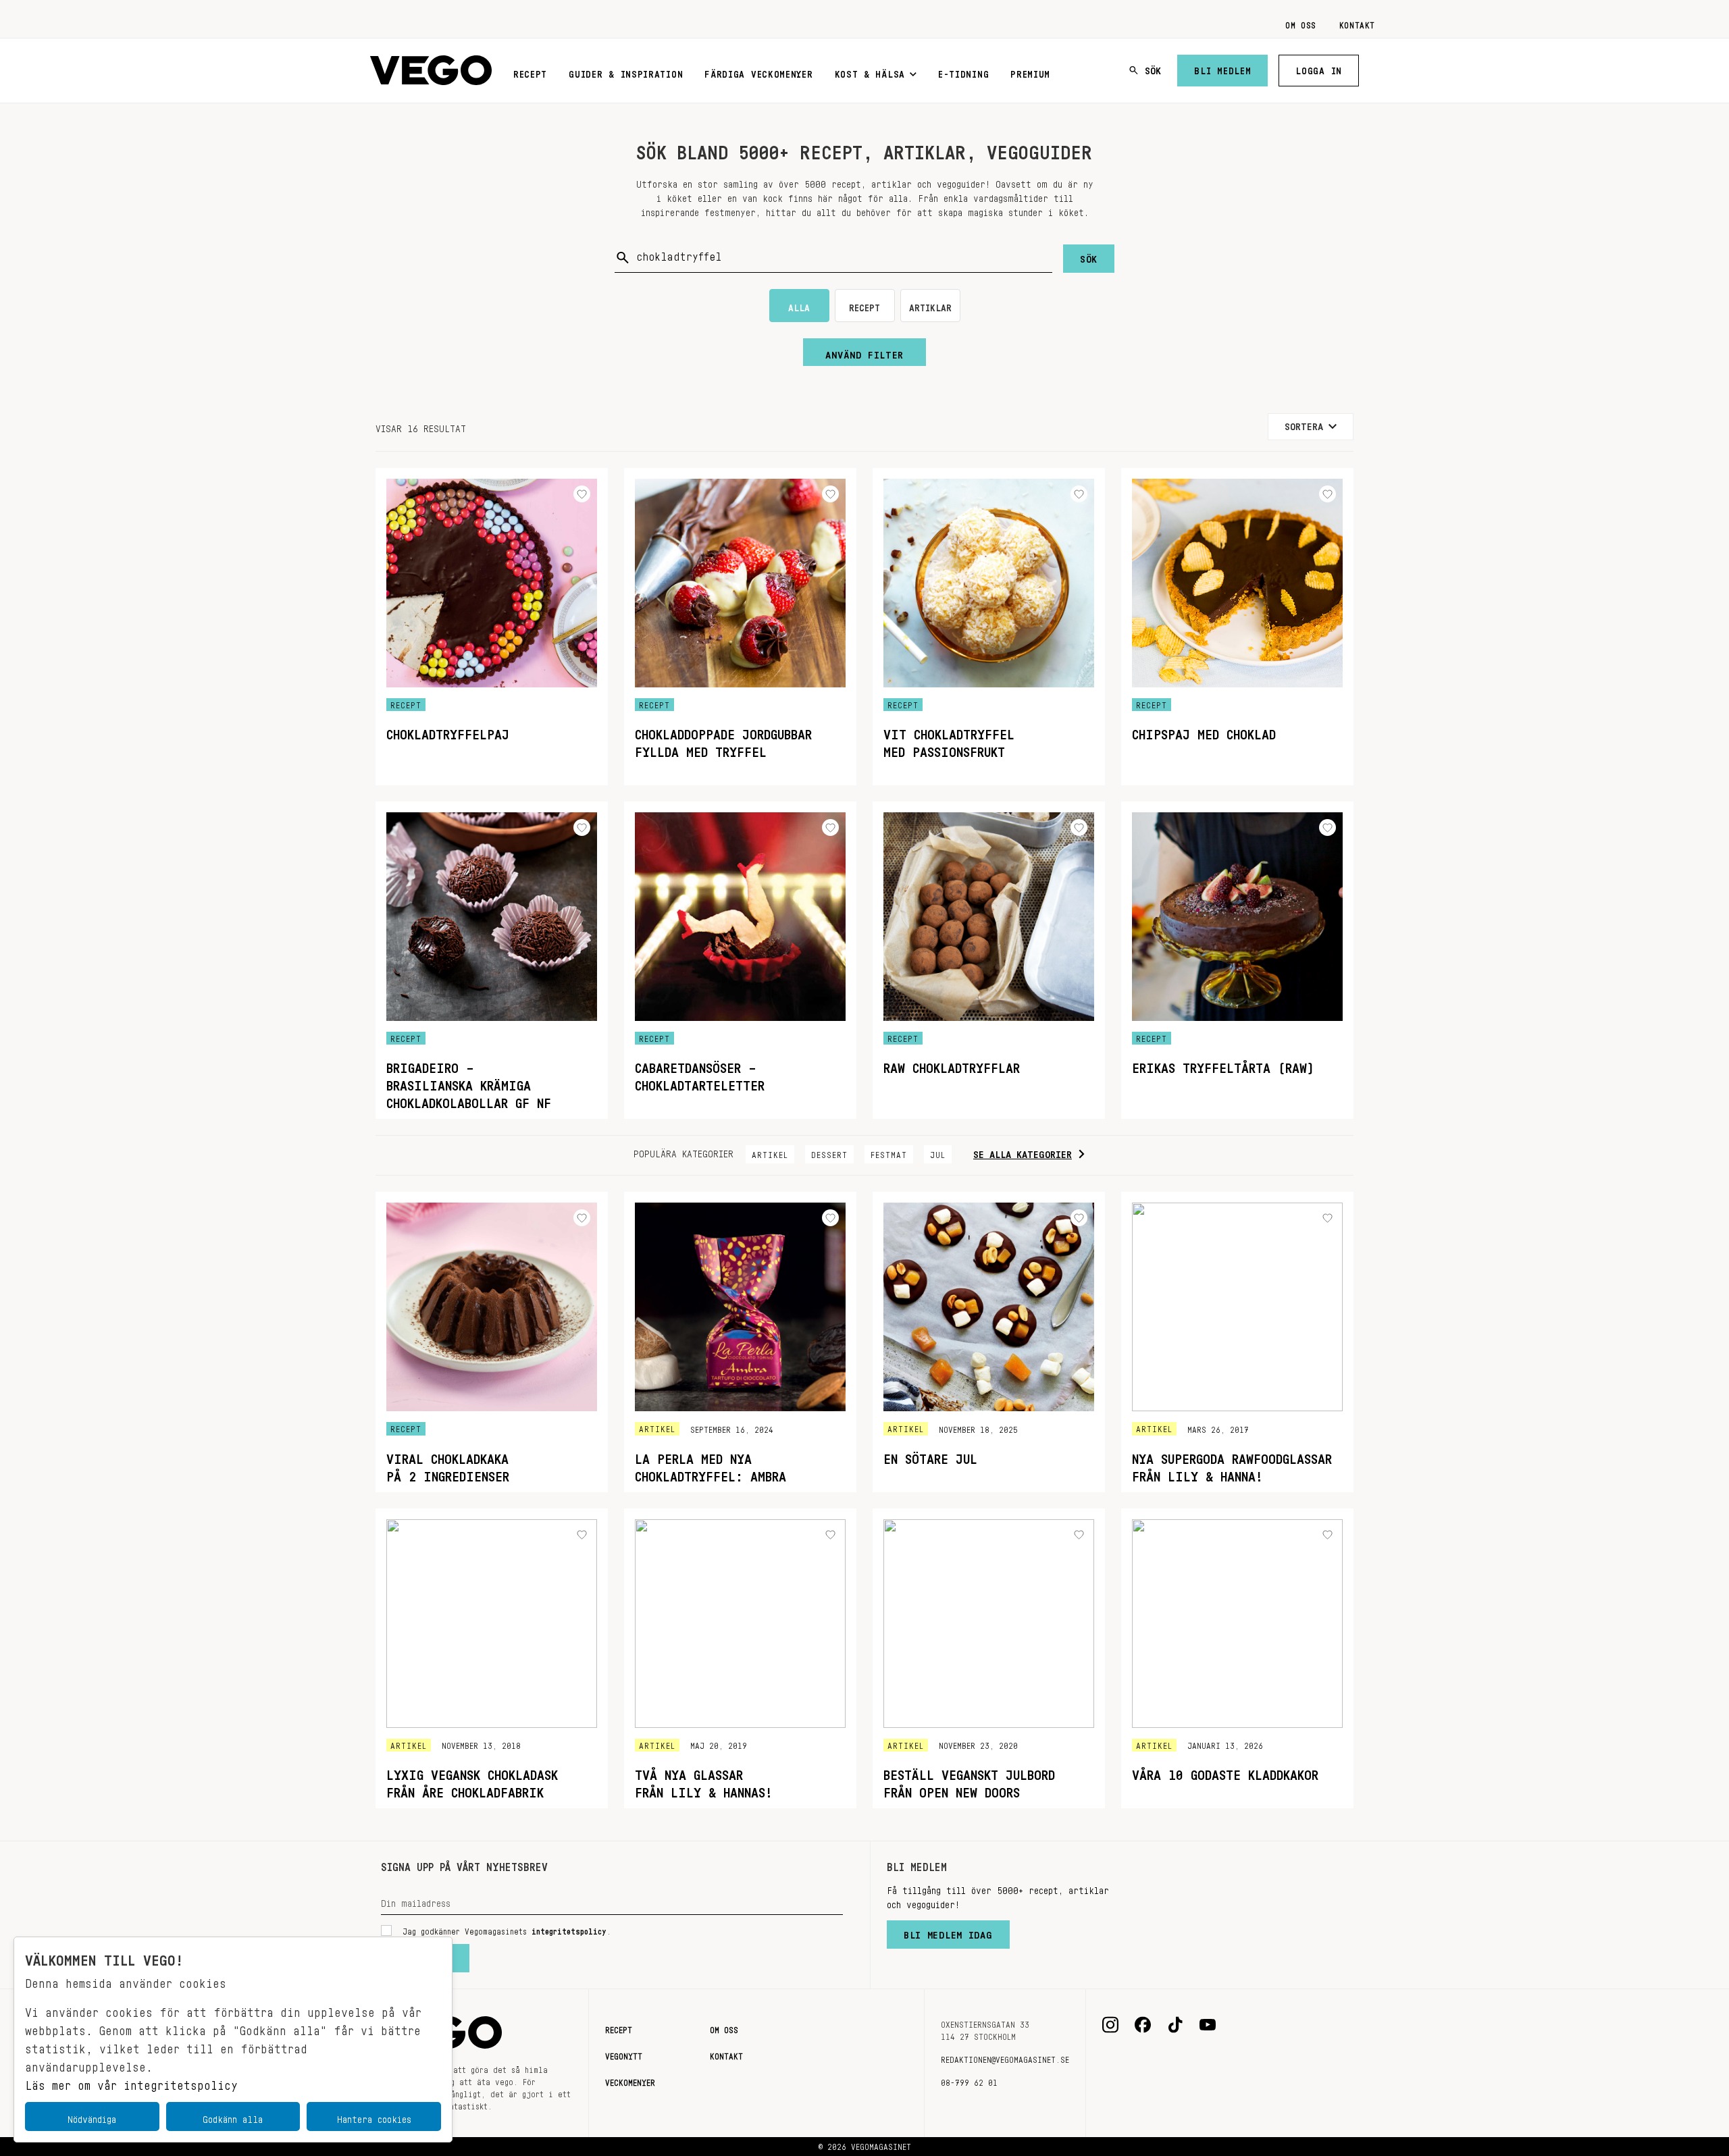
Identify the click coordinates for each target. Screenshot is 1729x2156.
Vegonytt (624, 2054)
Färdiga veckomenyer (758, 72)
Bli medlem (1222, 68)
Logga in (1319, 68)
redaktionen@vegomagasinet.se (1005, 2057)
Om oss (1301, 23)
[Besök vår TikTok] (1175, 2025)
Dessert (829, 1153)
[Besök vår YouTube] (1208, 2025)
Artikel (770, 1153)
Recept (530, 72)
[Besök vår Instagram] (1110, 2025)
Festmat (889, 1153)
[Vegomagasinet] (431, 71)
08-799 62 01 (969, 2080)
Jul (938, 1153)
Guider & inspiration (626, 72)
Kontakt (1357, 23)
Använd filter (864, 352)
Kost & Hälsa (870, 72)
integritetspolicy (569, 1929)
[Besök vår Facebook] (1143, 2025)
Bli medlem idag (948, 1932)
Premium (1030, 72)
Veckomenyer (630, 2080)
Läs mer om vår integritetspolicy (131, 2082)
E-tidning (963, 72)
